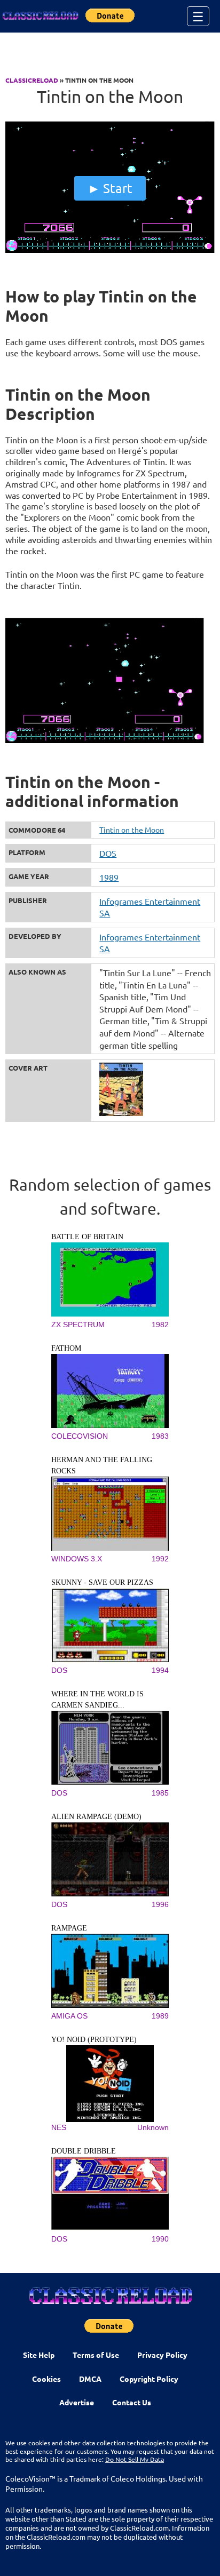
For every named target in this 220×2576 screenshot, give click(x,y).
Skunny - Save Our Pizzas (102, 1582)
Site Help (39, 2355)
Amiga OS (69, 2016)
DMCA (90, 2379)
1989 (109, 877)
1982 (160, 1325)
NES (59, 2127)
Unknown (153, 2127)
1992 (160, 1559)
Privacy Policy (162, 2355)
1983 (160, 1436)
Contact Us (132, 2402)
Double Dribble (84, 2151)
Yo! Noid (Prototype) (94, 2040)
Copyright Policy (149, 2379)
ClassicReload (32, 80)
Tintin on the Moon (132, 830)
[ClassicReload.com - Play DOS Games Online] (40, 16)
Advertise (77, 2402)
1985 (160, 1793)
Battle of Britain (87, 1237)
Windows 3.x (77, 1559)
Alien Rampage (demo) (96, 1817)
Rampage (69, 1928)
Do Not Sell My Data (135, 2459)
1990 (160, 2239)
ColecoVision (80, 1436)
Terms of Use (96, 2355)
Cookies (46, 2379)
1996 (160, 1904)
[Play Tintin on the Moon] (110, 250)
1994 (160, 1670)
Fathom (66, 1348)
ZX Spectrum (78, 1325)
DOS (108, 853)
